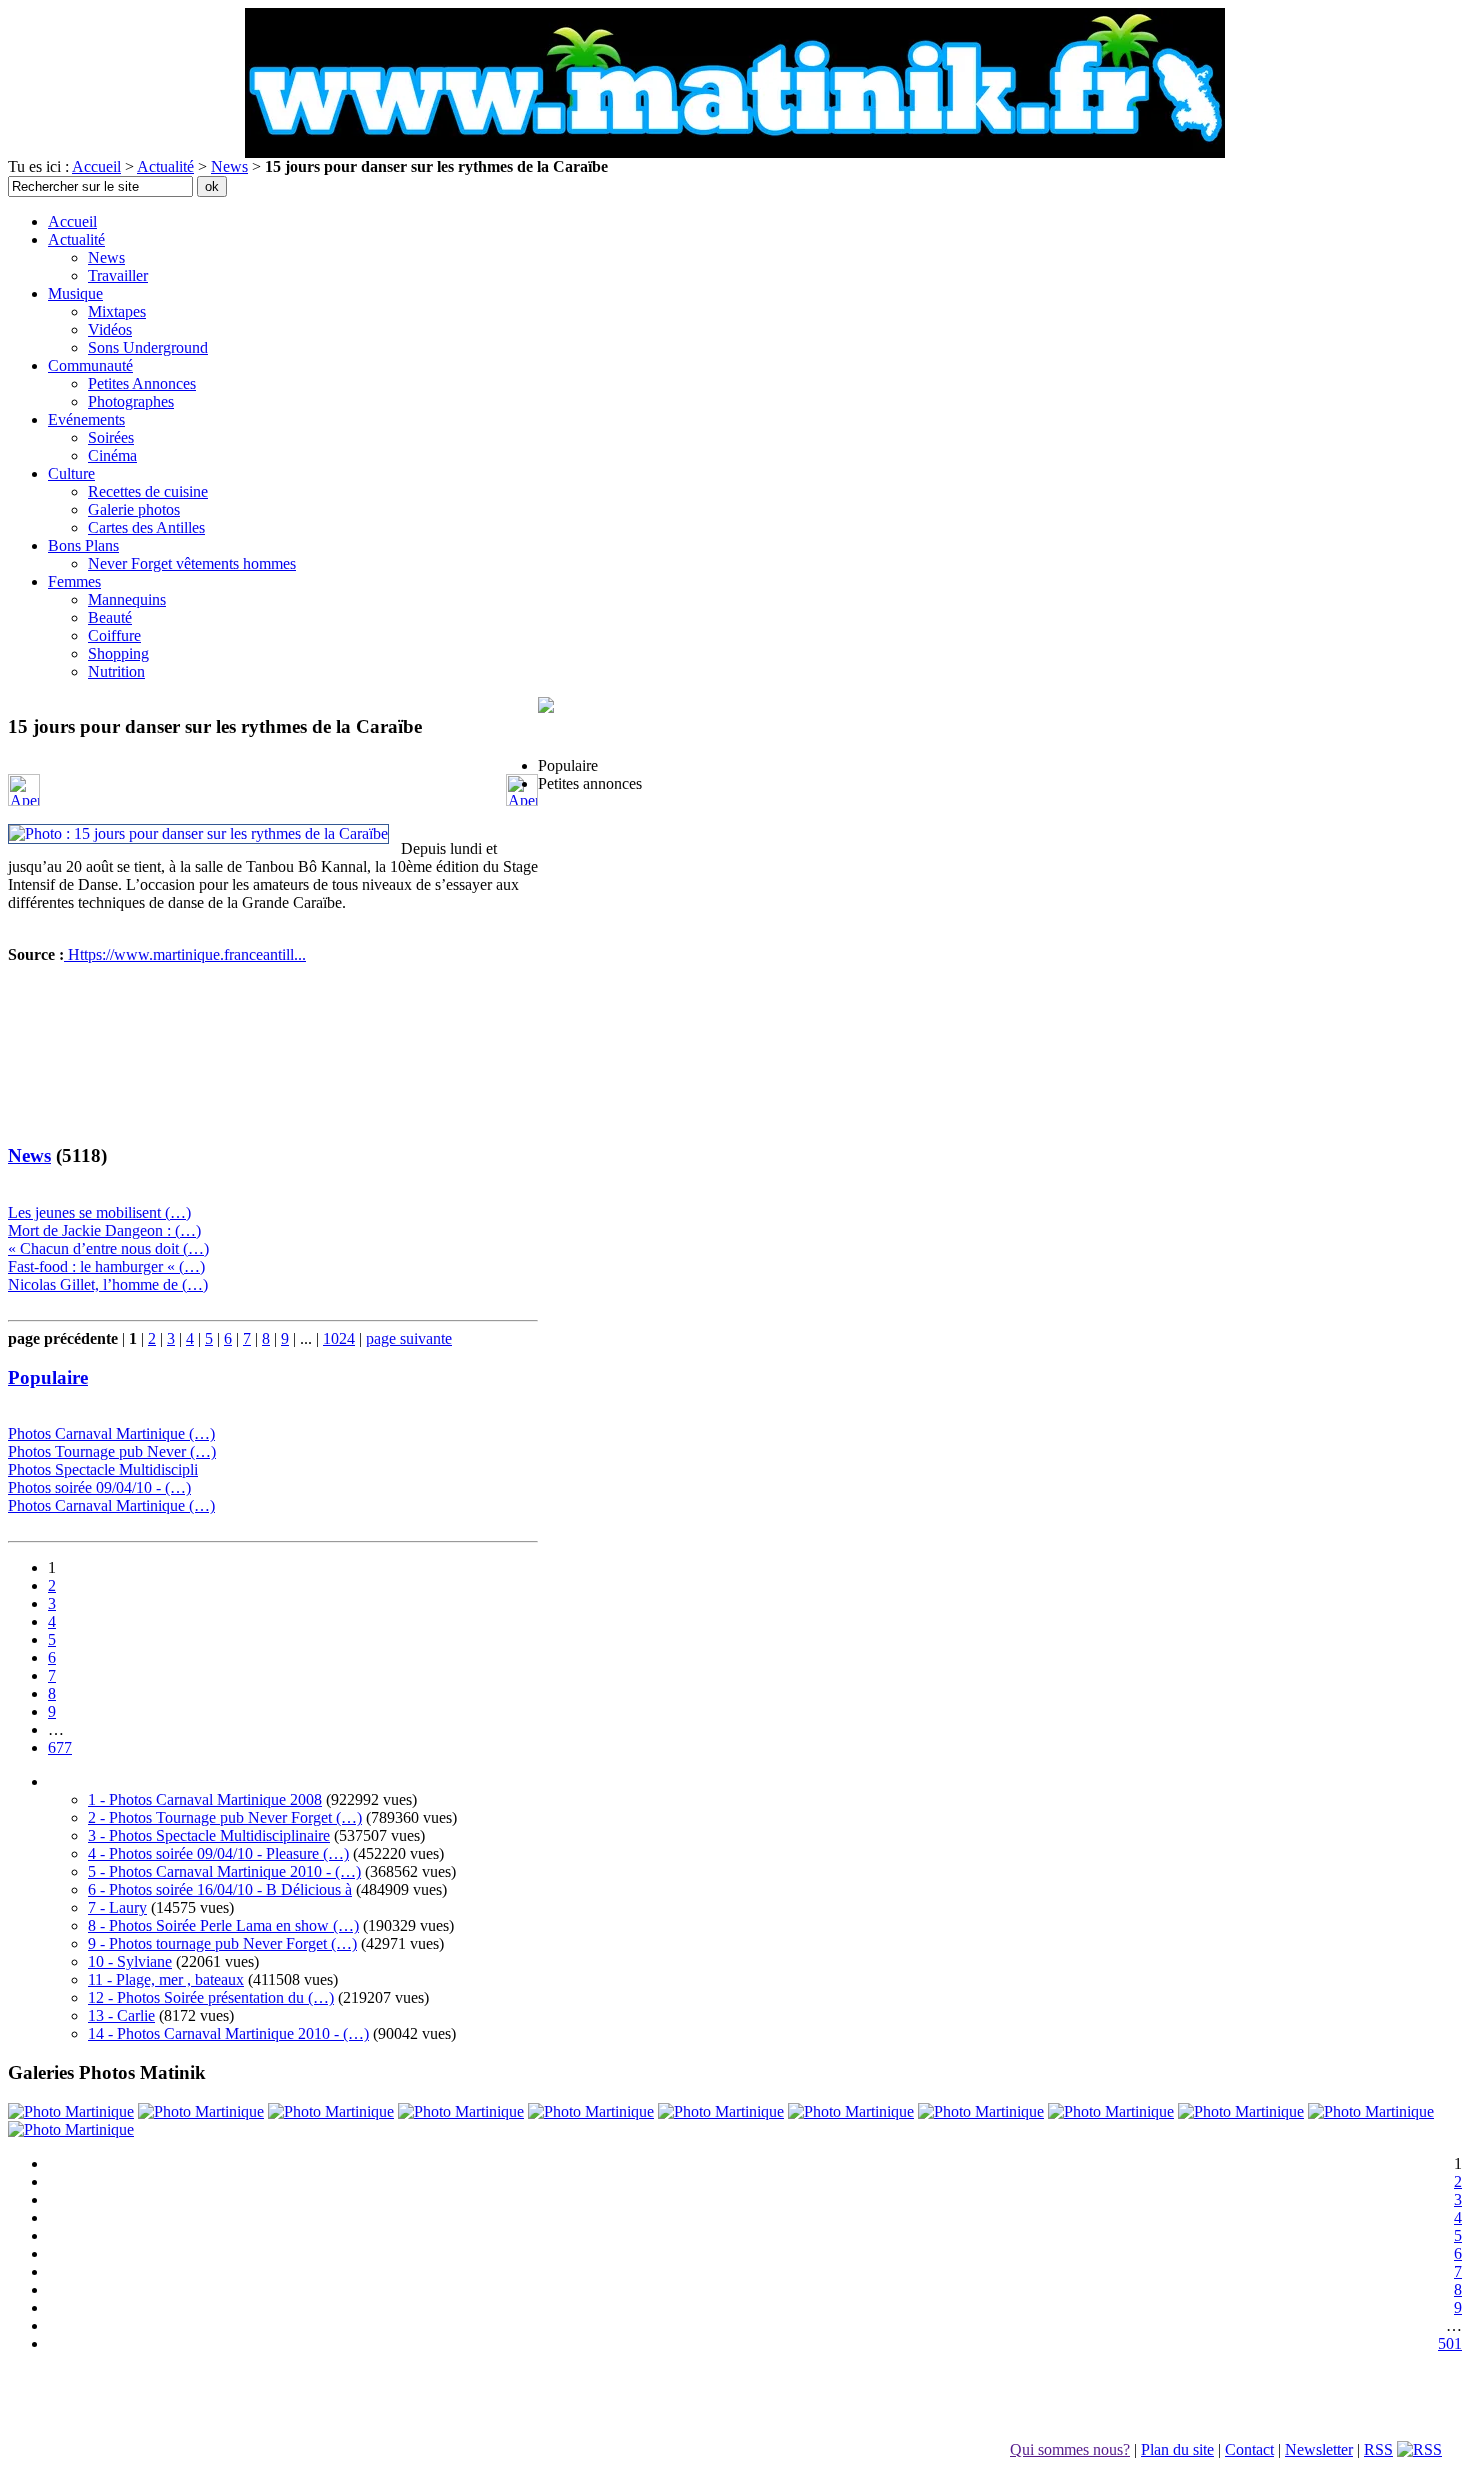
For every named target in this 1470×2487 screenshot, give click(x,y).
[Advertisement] (272, 1081)
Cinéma (112, 455)
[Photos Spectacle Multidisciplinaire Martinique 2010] (1241, 2111)
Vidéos (110, 329)
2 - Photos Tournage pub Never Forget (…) (225, 1817)
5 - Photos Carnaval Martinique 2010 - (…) (224, 1871)
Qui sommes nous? (1070, 2449)
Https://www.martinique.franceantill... (185, 954)
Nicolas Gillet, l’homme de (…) (108, 1284)
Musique (75, 293)
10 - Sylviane (130, 1961)
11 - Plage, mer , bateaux (166, 1979)
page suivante (409, 1338)
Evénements (86, 419)
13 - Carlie (121, 2015)
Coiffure (114, 635)
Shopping (118, 653)
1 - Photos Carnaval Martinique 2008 (205, 1799)
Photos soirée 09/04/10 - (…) (99, 1487)
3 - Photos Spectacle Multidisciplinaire (209, 1835)
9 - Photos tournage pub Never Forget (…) (222, 1943)
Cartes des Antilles (146, 527)
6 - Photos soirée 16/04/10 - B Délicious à (220, 1889)
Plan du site (1177, 2449)
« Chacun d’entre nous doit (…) (108, 1248)
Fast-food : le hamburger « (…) (106, 1266)
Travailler (118, 275)
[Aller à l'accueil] (735, 152)
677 (60, 1747)
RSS (1378, 2449)
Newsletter (1319, 2449)
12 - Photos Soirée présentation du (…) (211, 1997)
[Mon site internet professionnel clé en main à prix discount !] (546, 727)
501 (1450, 2343)
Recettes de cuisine (148, 491)
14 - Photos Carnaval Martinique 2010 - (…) (228, 2033)
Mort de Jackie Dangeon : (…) (104, 1230)
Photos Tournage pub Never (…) (112, 1451)
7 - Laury (117, 1907)
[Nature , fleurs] (721, 2111)
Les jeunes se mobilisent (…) (99, 1212)
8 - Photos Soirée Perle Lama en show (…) (223, 1925)
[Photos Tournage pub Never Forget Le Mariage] (981, 2111)
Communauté (90, 365)
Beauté (110, 617)
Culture (71, 473)
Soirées (111, 437)
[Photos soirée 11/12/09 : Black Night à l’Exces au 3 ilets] (461, 2111)
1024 (339, 1338)
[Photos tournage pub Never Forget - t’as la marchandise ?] (1111, 2111)
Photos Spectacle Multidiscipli (103, 1469)
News (229, 166)
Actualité (165, 166)
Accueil (96, 166)
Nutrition (116, 671)
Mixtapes (117, 311)
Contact (1249, 2449)
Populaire (48, 1377)
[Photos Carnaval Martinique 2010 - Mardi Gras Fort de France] (71, 2111)
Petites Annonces (142, 383)
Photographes (131, 401)
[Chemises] (591, 2111)
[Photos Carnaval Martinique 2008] (201, 2111)
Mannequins (127, 599)
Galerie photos (134, 509)
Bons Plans (83, 545)
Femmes (74, 581)
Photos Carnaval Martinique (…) (111, 1433)
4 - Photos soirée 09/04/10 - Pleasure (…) (218, 1853)
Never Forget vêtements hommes (192, 563)
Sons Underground (148, 347)
